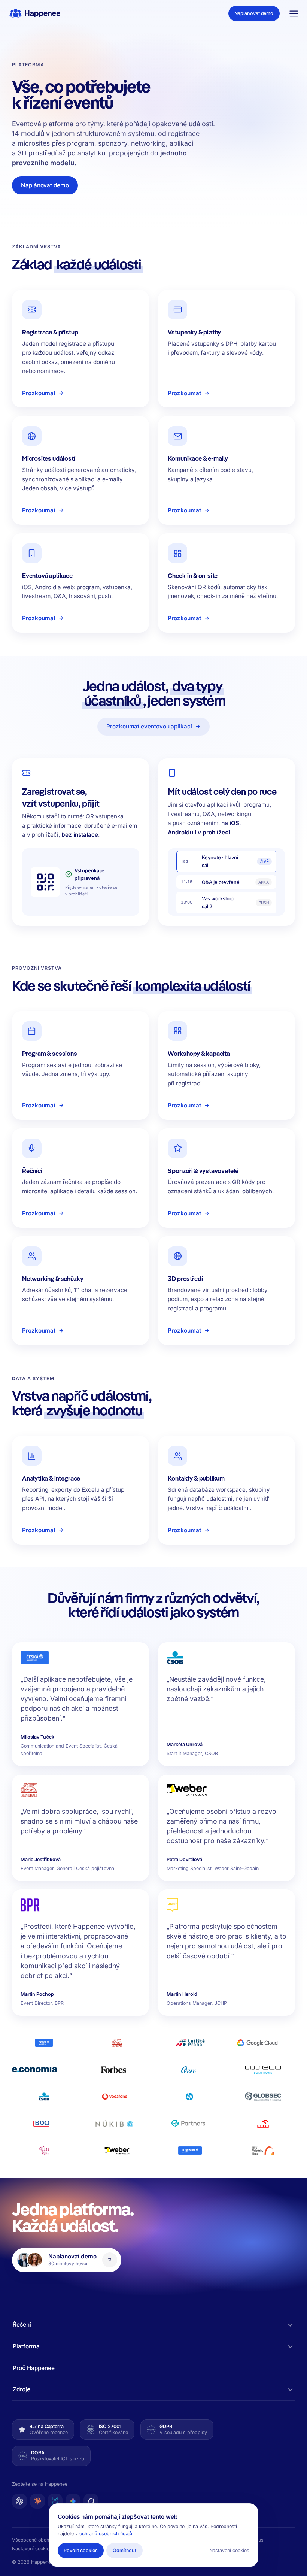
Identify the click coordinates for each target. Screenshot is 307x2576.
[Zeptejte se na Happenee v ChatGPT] (19, 2501)
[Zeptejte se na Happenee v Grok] (91, 2501)
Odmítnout (124, 2550)
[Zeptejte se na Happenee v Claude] (37, 2501)
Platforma (26, 2346)
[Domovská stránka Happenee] (35, 13)
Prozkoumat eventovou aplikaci (149, 726)
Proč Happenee (34, 2368)
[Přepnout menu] (294, 13)
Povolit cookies (80, 2550)
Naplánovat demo (254, 13)
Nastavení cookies (32, 2548)
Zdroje (22, 2389)
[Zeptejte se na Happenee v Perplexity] (55, 2501)
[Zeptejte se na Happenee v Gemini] (73, 2501)
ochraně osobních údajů (106, 2533)
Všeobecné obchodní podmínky (47, 2540)
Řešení (22, 2325)
